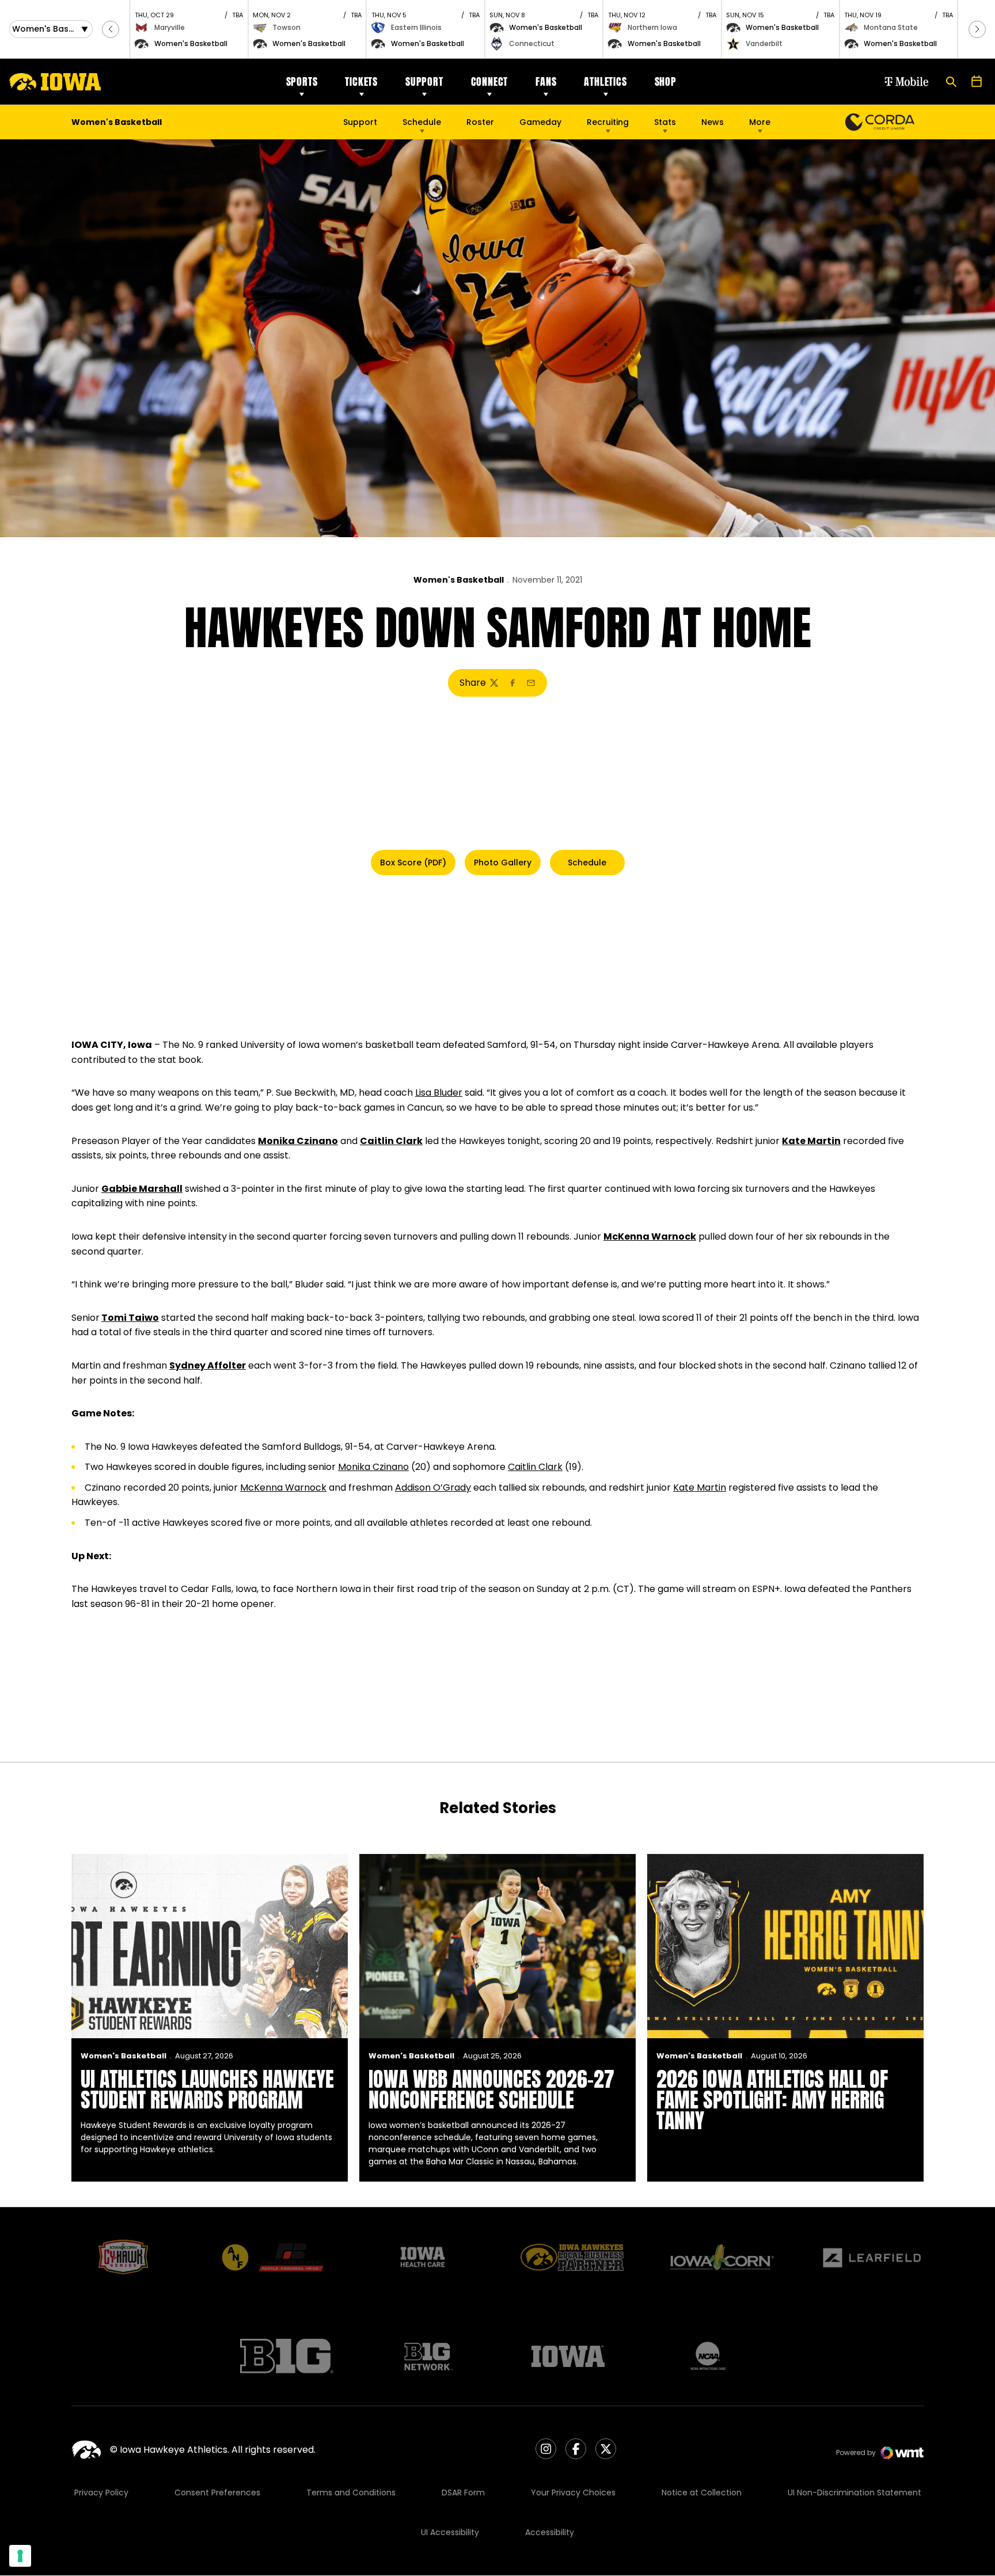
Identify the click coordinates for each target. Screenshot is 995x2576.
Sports (302, 81)
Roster (480, 122)
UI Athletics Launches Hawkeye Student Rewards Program (207, 2089)
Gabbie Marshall (142, 1189)
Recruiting (608, 122)
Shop (666, 81)
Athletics (605, 81)
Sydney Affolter (208, 1365)
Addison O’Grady (433, 1488)
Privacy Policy (101, 2493)
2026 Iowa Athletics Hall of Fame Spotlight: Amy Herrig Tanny (772, 2100)
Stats (665, 122)
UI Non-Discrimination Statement (855, 2493)
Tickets (361, 81)
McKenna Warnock (650, 1236)
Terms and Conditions (351, 2493)
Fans (546, 81)
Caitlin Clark (391, 1141)
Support (424, 81)
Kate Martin (811, 1141)
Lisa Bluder (439, 1093)
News (713, 122)
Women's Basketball (459, 580)
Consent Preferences (217, 2493)
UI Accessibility (450, 2532)
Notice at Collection (702, 2493)
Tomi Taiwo (130, 1318)
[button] (111, 29)
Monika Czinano (298, 1141)
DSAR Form (463, 2493)
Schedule (422, 122)
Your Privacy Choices (573, 2493)
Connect (490, 81)
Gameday (540, 122)
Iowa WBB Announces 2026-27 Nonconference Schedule (491, 2089)
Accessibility (550, 2532)
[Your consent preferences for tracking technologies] (20, 2556)
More (760, 122)
